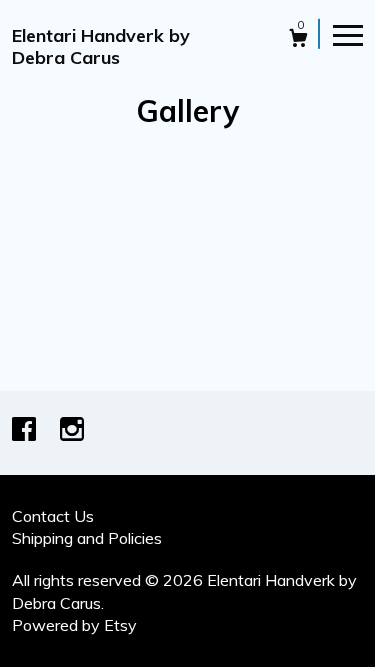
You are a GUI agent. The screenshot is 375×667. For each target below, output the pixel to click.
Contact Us (53, 516)
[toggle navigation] (348, 34)
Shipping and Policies (87, 538)
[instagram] (72, 431)
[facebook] (26, 431)
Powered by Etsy (74, 625)
